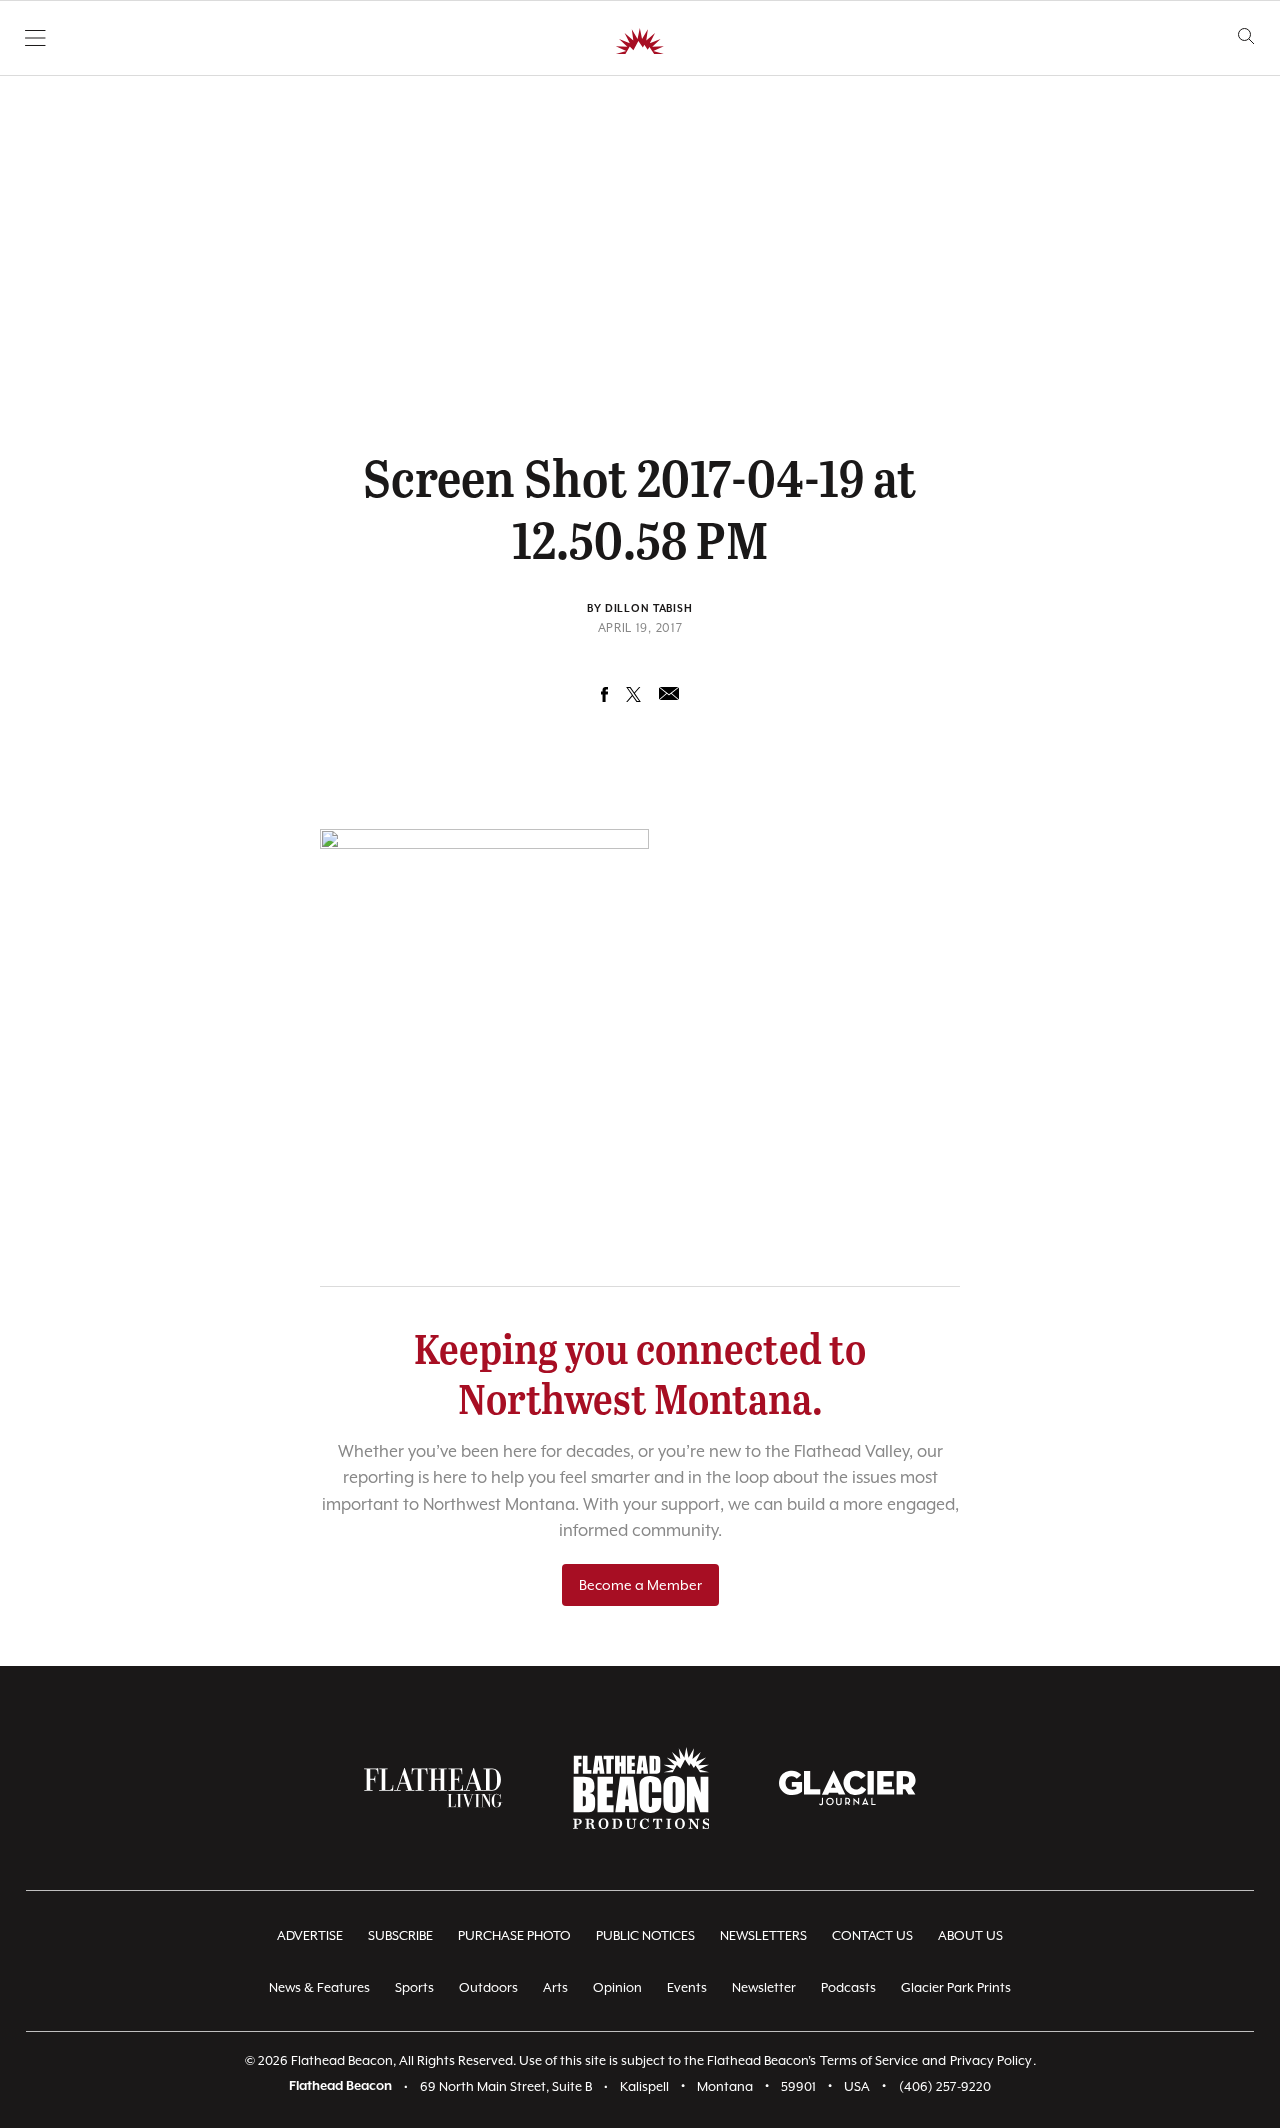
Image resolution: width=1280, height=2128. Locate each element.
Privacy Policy (991, 2060)
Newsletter (764, 1987)
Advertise (310, 1935)
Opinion (617, 1987)
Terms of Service (869, 2060)
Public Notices (645, 1935)
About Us (970, 1935)
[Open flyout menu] (35, 38)
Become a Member (640, 1585)
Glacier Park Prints (956, 1987)
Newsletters (763, 1935)
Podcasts (848, 1987)
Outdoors (488, 1987)
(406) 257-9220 (945, 2086)
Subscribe (400, 1935)
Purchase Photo (514, 1935)
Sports (414, 1987)
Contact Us (872, 1935)
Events (687, 1987)
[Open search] (1246, 36)
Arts (555, 1987)
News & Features (319, 1987)
